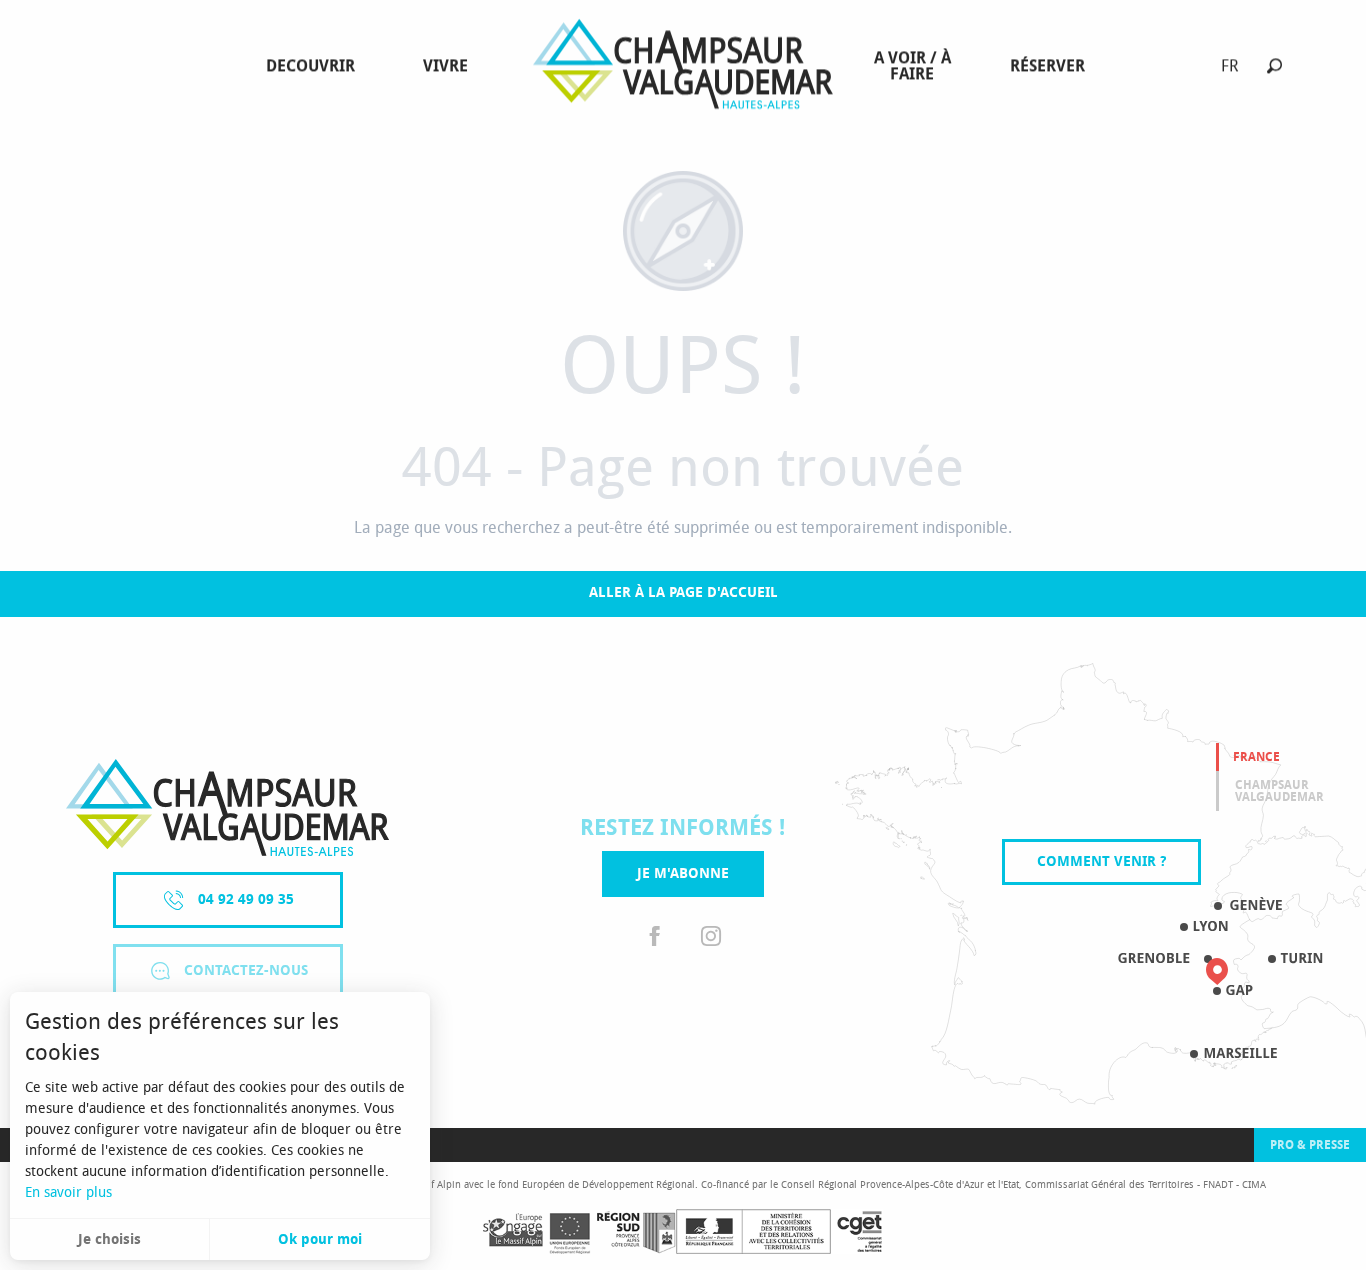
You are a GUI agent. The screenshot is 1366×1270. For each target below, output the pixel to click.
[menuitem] (314, 66)
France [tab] (1256, 757)
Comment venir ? (1101, 861)
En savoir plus (68, 1192)
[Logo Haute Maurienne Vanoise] (227, 807)
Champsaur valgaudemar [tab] (1279, 791)
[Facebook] (655, 936)
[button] (1274, 65)
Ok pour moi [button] (320, 1239)
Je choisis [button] (109, 1239)
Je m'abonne (683, 873)
